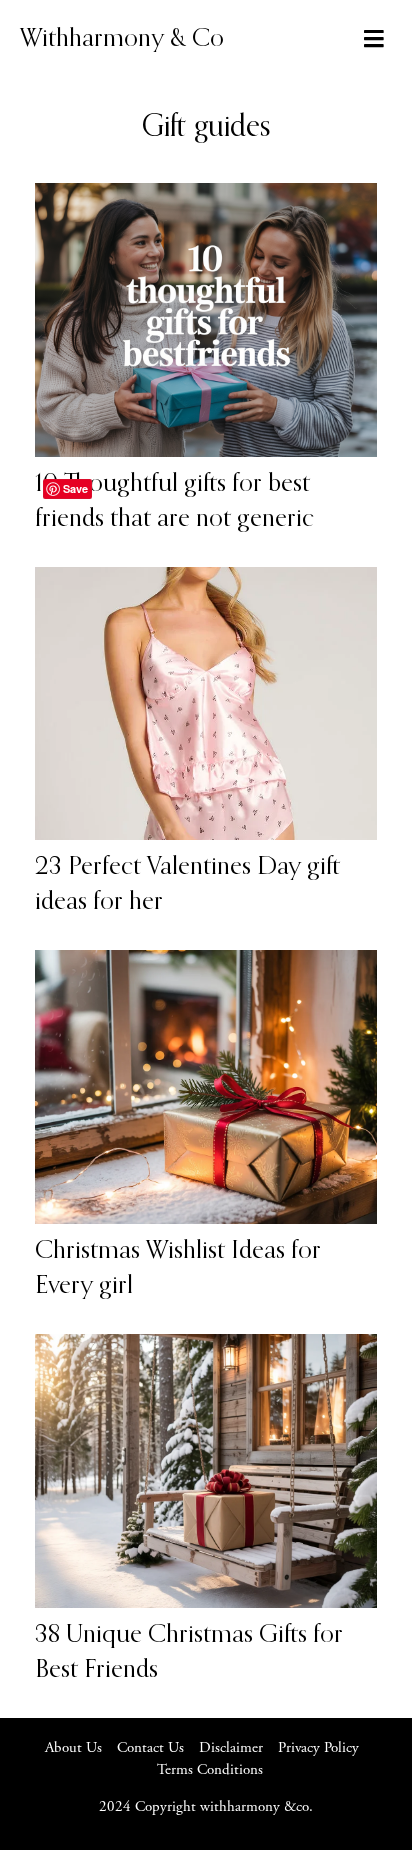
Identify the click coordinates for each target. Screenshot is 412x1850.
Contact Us (150, 1748)
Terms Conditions (210, 1770)
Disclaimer (231, 1748)
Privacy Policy (318, 1748)
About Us (73, 1748)
